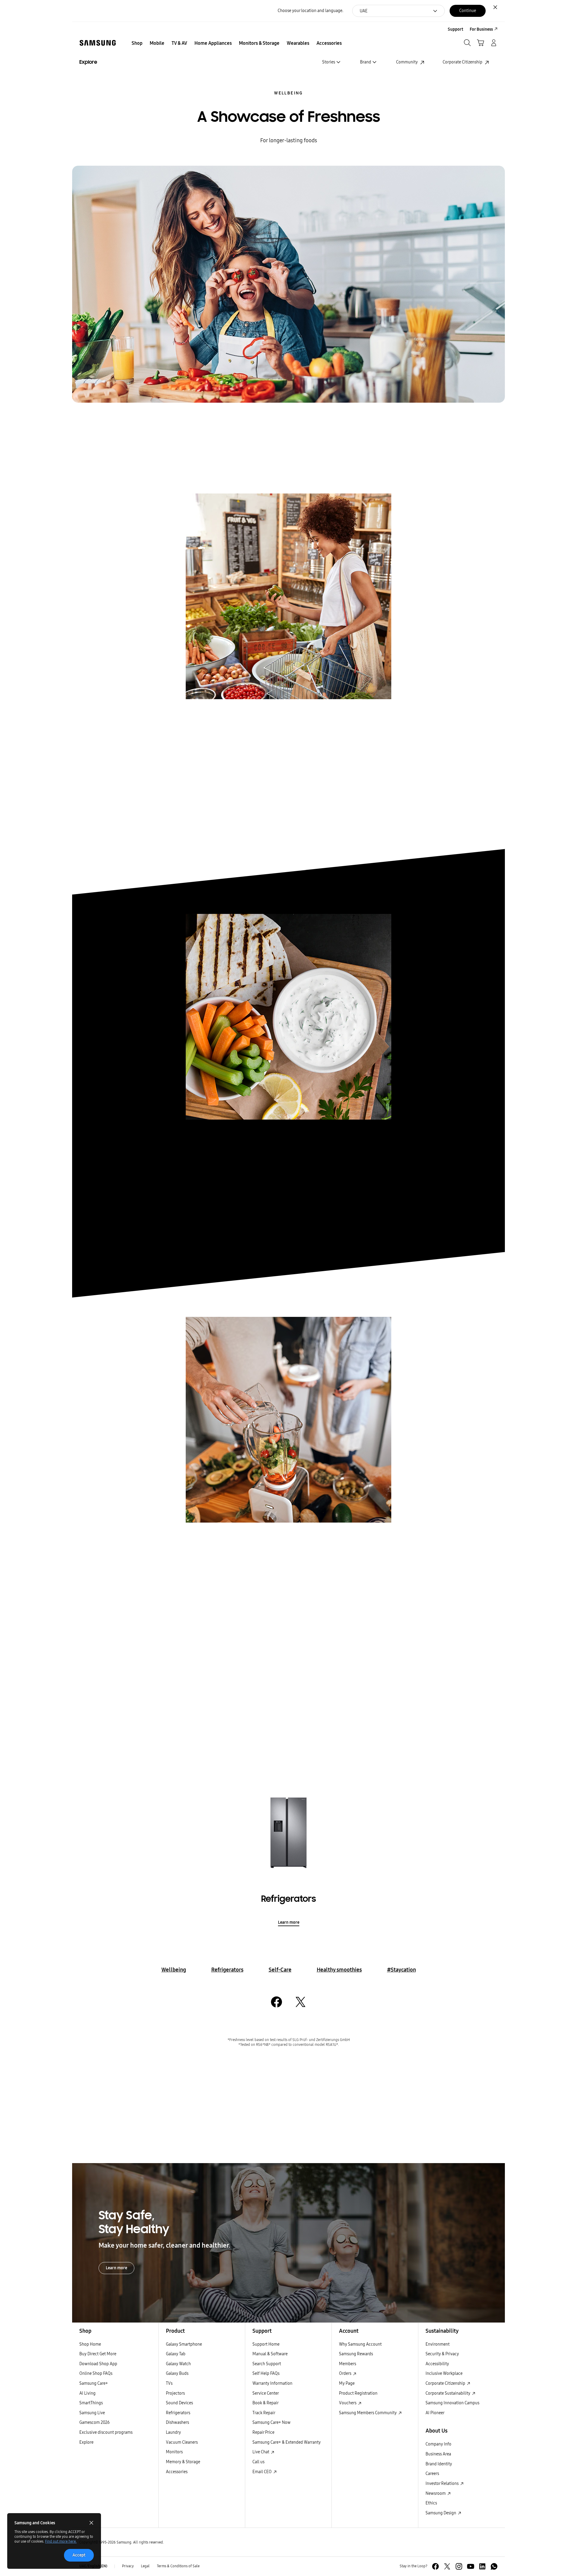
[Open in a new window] (276, 2002)
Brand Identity (439, 2464)
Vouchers (348, 2403)
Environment (438, 2344)
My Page (347, 2383)
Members (348, 2364)
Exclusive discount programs (106, 2432)
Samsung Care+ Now (272, 2422)
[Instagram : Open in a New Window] (459, 2566)
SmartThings (91, 2403)
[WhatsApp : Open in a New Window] (494, 2566)
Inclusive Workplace (444, 2373)
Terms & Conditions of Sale (178, 2566)
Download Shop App (98, 2364)
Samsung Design (441, 2513)
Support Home (266, 2344)
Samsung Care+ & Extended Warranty (287, 2442)
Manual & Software (270, 2354)
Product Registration (358, 2393)
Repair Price (263, 2432)
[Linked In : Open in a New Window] (482, 2566)
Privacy (128, 2566)
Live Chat (261, 2452)
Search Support (267, 2364)
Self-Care (280, 1970)
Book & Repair (266, 2403)
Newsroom (436, 2493)
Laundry (173, 2432)
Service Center (266, 2393)
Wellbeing (288, 93)
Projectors (175, 2393)
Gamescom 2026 (95, 2422)
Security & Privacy (442, 2354)
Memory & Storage (183, 2462)
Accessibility (437, 2364)
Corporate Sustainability (448, 2393)
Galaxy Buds (177, 2373)
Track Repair (264, 2413)
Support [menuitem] (455, 29)
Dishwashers (177, 2422)
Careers (432, 2474)
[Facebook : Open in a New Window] (435, 2566)
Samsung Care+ (94, 2383)
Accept (79, 2555)
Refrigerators (227, 1970)
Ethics (431, 2503)
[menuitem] (137, 43)
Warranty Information (272, 2383)
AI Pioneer (435, 2413)
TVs (169, 2383)
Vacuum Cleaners (182, 2442)
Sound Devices (179, 2403)
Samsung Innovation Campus (452, 2403)
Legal (145, 2566)
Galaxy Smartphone (184, 2344)
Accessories (177, 2472)
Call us (258, 2462)
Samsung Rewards (356, 2354)
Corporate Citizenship (446, 2383)
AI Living (87, 2393)
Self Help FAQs (266, 2373)
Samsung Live (92, 2413)
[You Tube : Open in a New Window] (471, 2566)
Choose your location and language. (310, 11)
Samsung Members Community (368, 2413)
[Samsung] (98, 43)
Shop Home (90, 2344)
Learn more (289, 1922)
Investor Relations (443, 2484)
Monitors (174, 2452)
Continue (468, 11)
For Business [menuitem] (481, 29)
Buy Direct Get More (98, 2354)
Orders (346, 2373)
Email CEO (263, 2472)
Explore (86, 2442)
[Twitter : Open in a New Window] (447, 2566)
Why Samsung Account (360, 2344)
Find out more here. (61, 2541)
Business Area (438, 2454)
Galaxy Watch (178, 2364)
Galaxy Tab (176, 2354)
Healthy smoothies (339, 1970)
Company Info (438, 2444)
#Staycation (401, 1970)
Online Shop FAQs (96, 2373)
